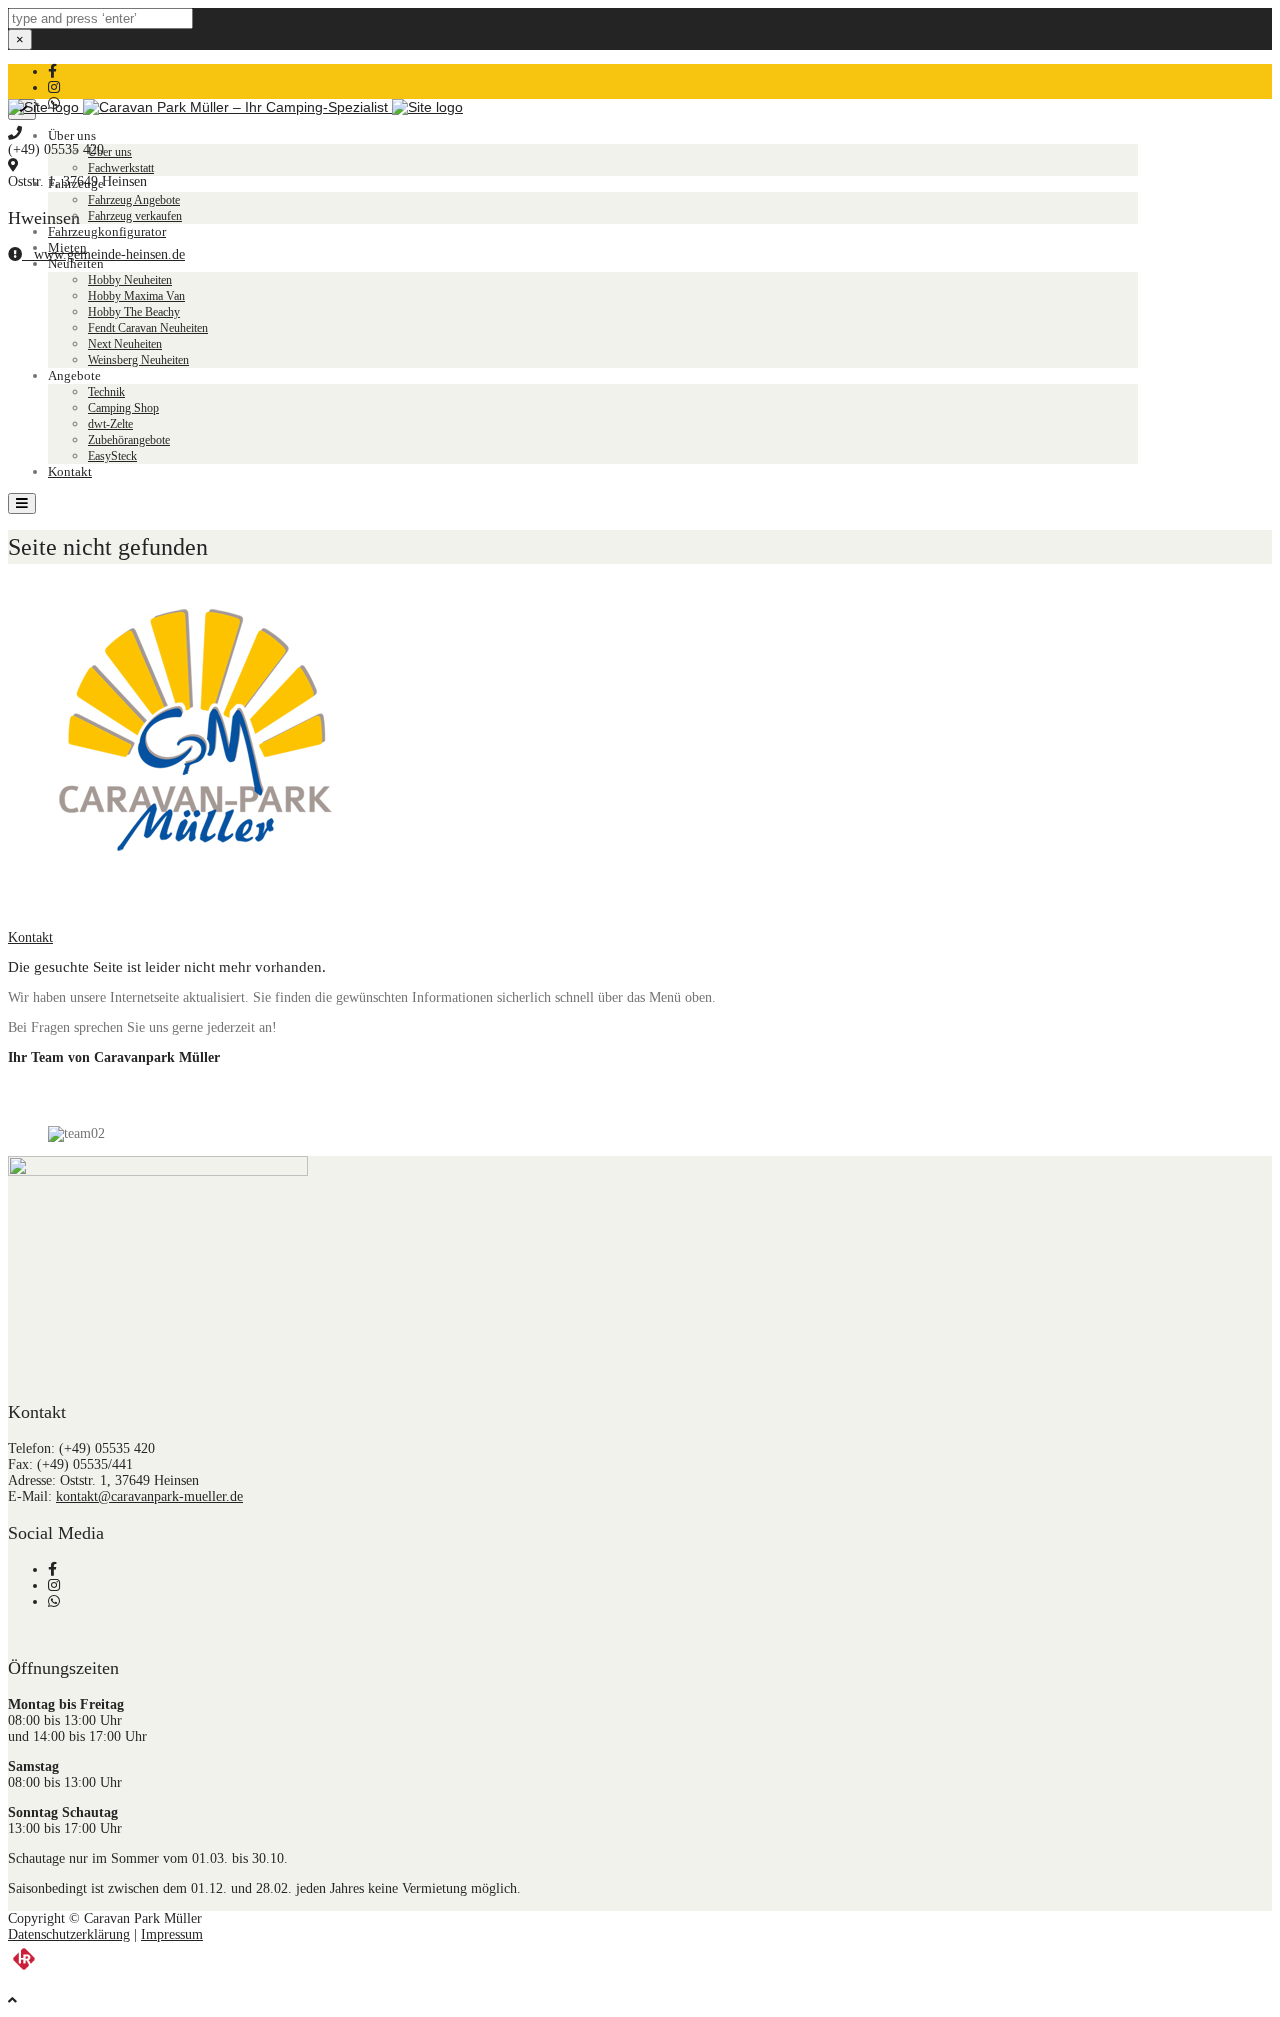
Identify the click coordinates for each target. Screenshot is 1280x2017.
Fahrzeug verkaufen (135, 216)
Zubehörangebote (129, 440)
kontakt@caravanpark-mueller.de (149, 1496)
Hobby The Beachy (134, 312)
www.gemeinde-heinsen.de (103, 254)
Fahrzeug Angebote (134, 200)
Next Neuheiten (125, 344)
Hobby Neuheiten (130, 280)
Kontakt (70, 471)
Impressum (172, 1934)
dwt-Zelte (110, 424)
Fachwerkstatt (121, 168)
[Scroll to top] (12, 2000)
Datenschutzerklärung (69, 1934)
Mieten (67, 247)
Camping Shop (123, 408)
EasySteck (112, 456)
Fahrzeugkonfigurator (107, 231)
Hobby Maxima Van (136, 296)
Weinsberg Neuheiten (138, 360)
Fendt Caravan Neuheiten (148, 328)
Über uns (110, 152)
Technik (106, 392)
